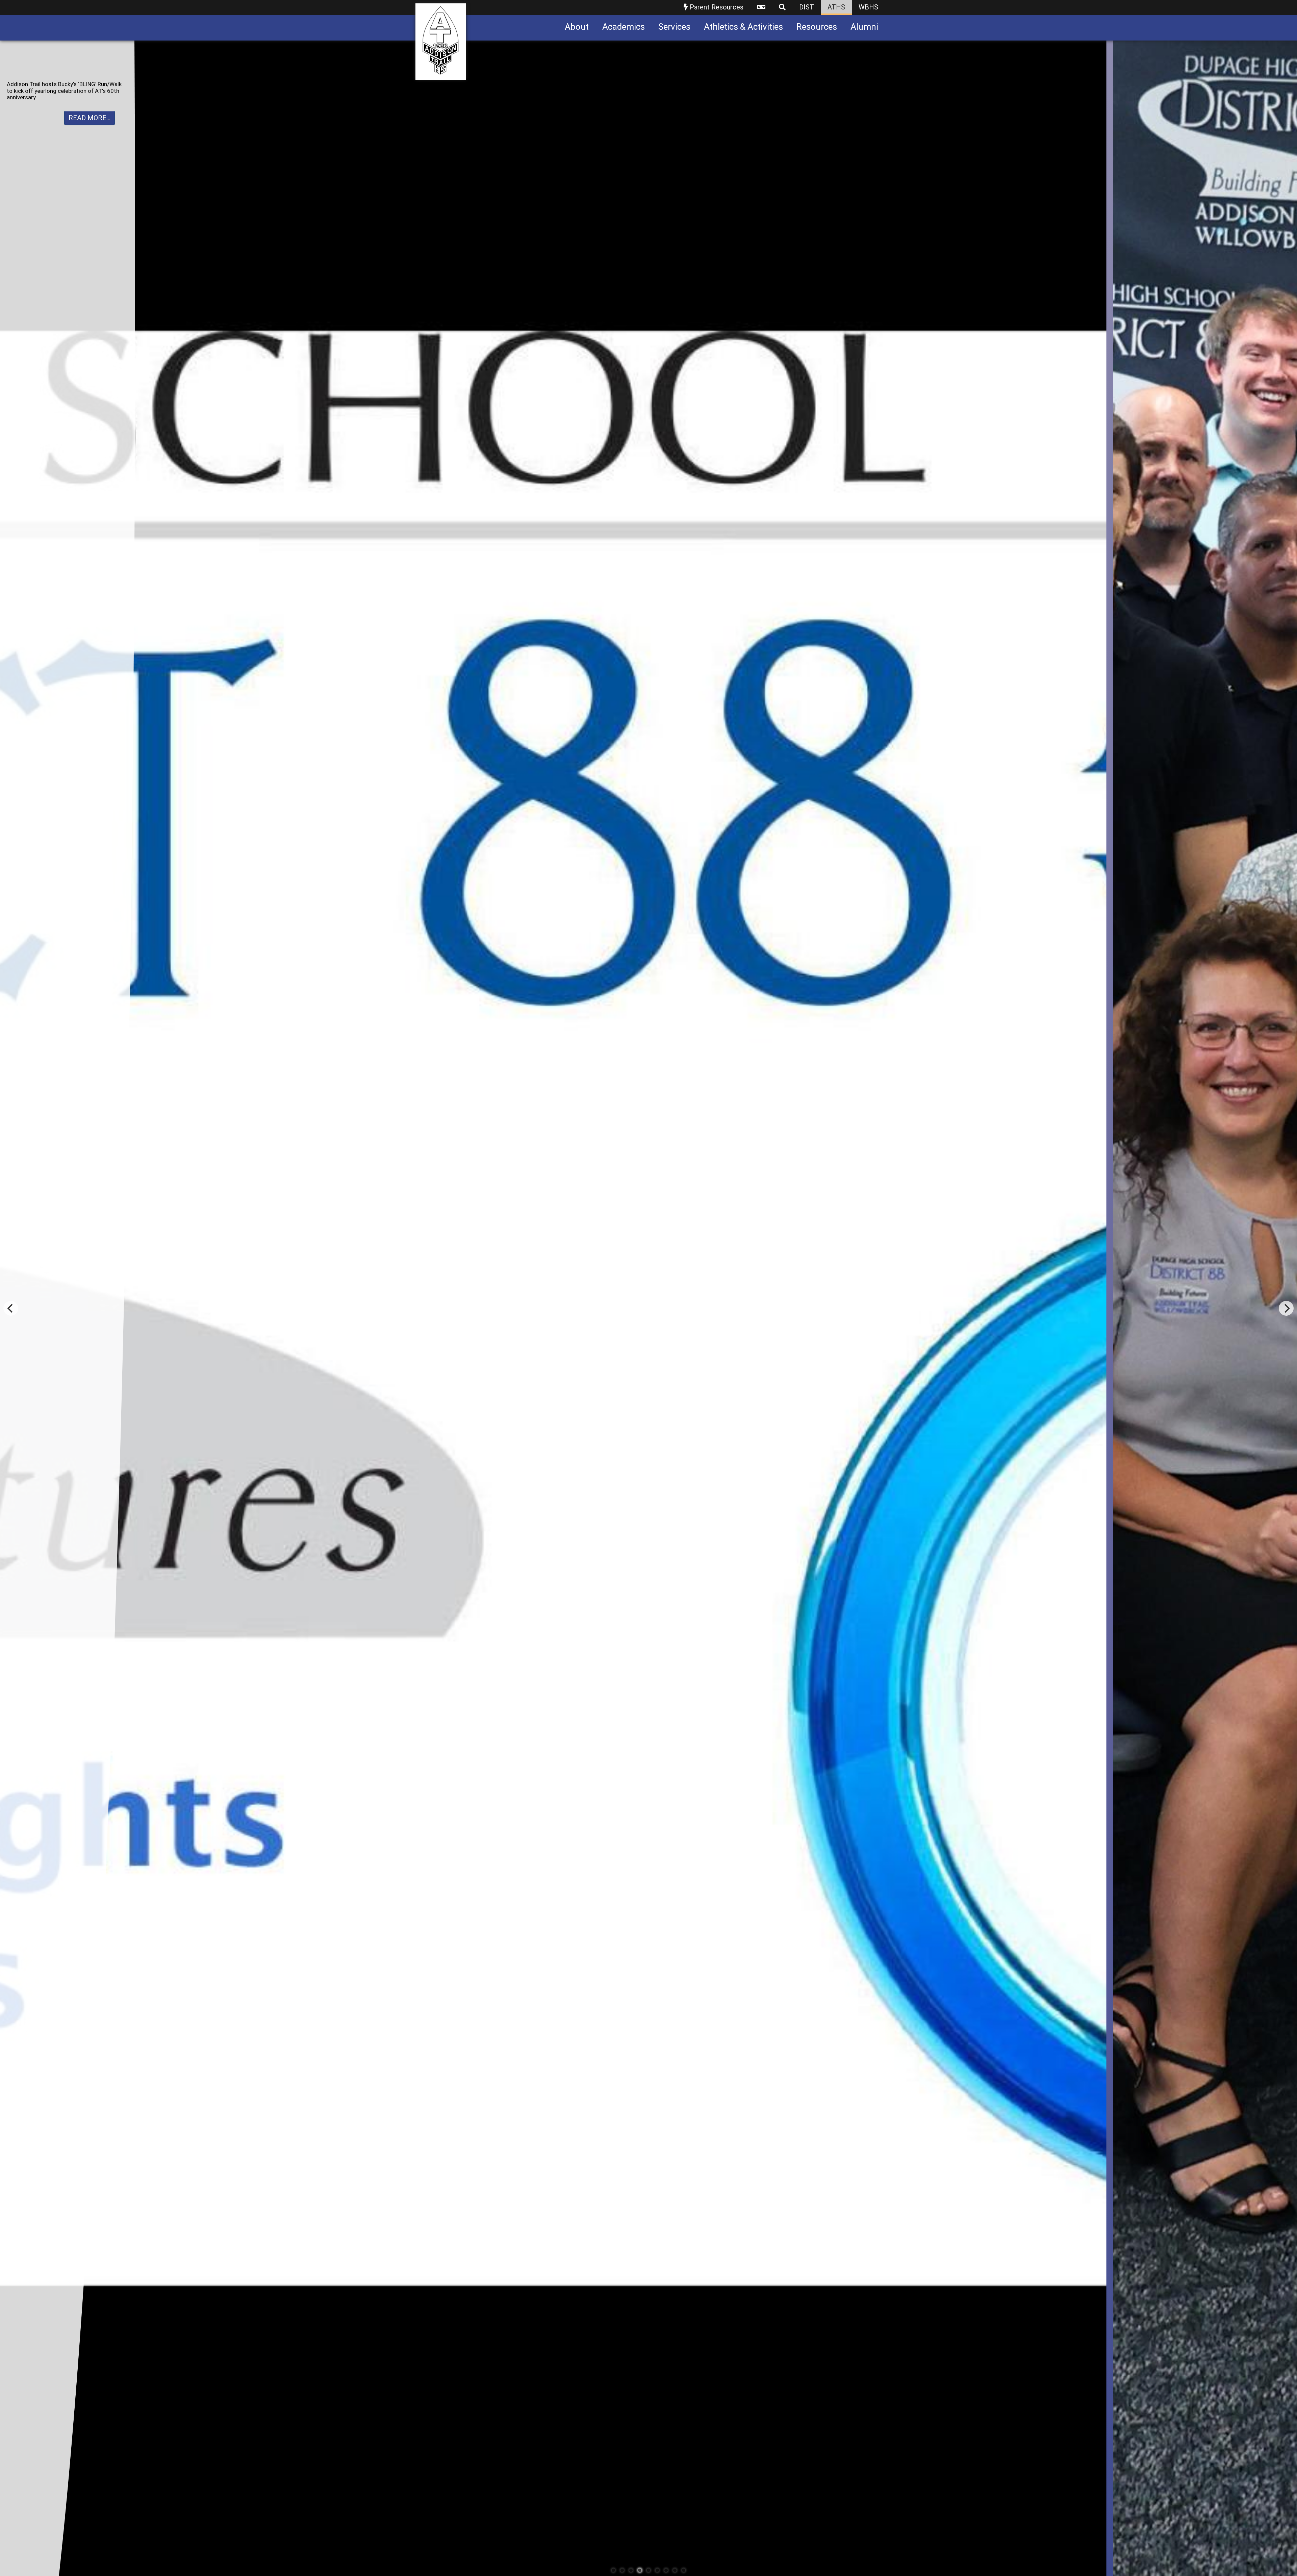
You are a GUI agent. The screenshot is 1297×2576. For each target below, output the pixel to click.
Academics (624, 27)
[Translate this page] (761, 8)
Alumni (864, 27)
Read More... (90, 124)
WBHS (868, 7)
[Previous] (11, 1308)
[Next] (1286, 1308)
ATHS (836, 7)
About (577, 27)
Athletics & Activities (743, 27)
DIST (807, 7)
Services (674, 27)
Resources (817, 27)
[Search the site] (782, 8)
